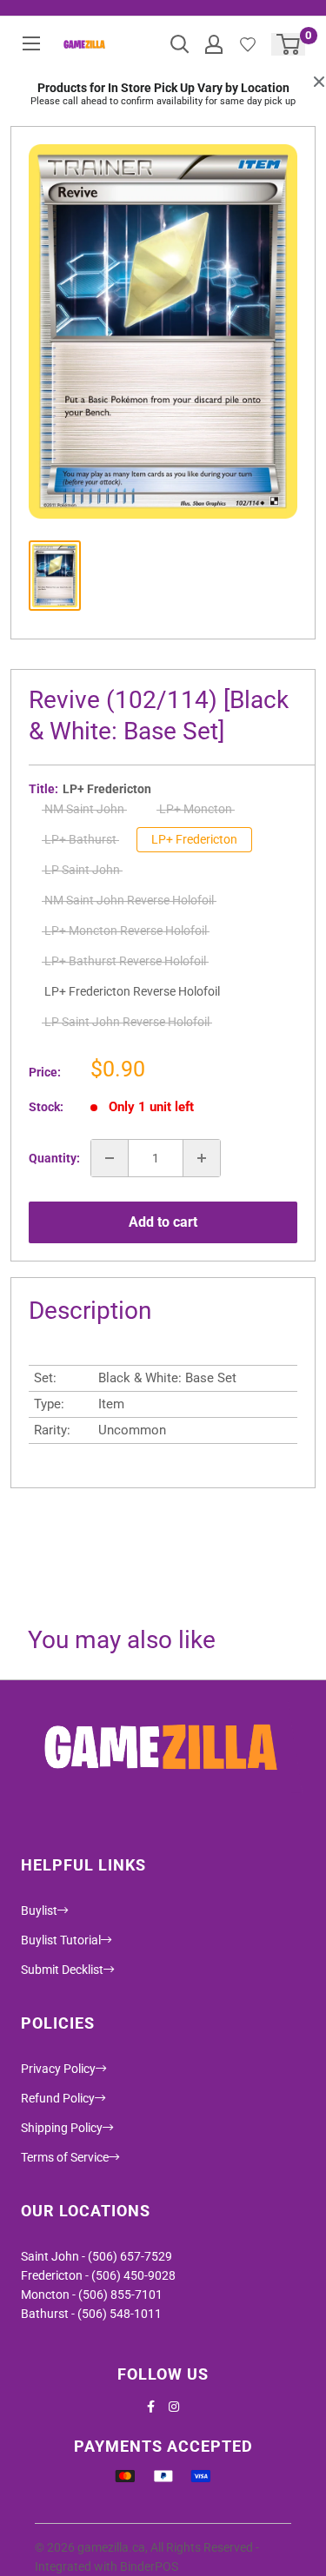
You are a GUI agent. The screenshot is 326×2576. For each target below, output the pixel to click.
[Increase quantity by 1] (202, 1158)
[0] (289, 44)
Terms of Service (65, 2157)
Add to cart (163, 1222)
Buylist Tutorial (61, 1940)
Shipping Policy (62, 2128)
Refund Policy (58, 2098)
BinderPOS (149, 2566)
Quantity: (54, 1158)
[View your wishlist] (248, 44)
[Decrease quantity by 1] (110, 1158)
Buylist (39, 1910)
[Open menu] (31, 43)
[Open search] (180, 44)
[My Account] (214, 44)
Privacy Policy (58, 2069)
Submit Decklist (62, 1970)
